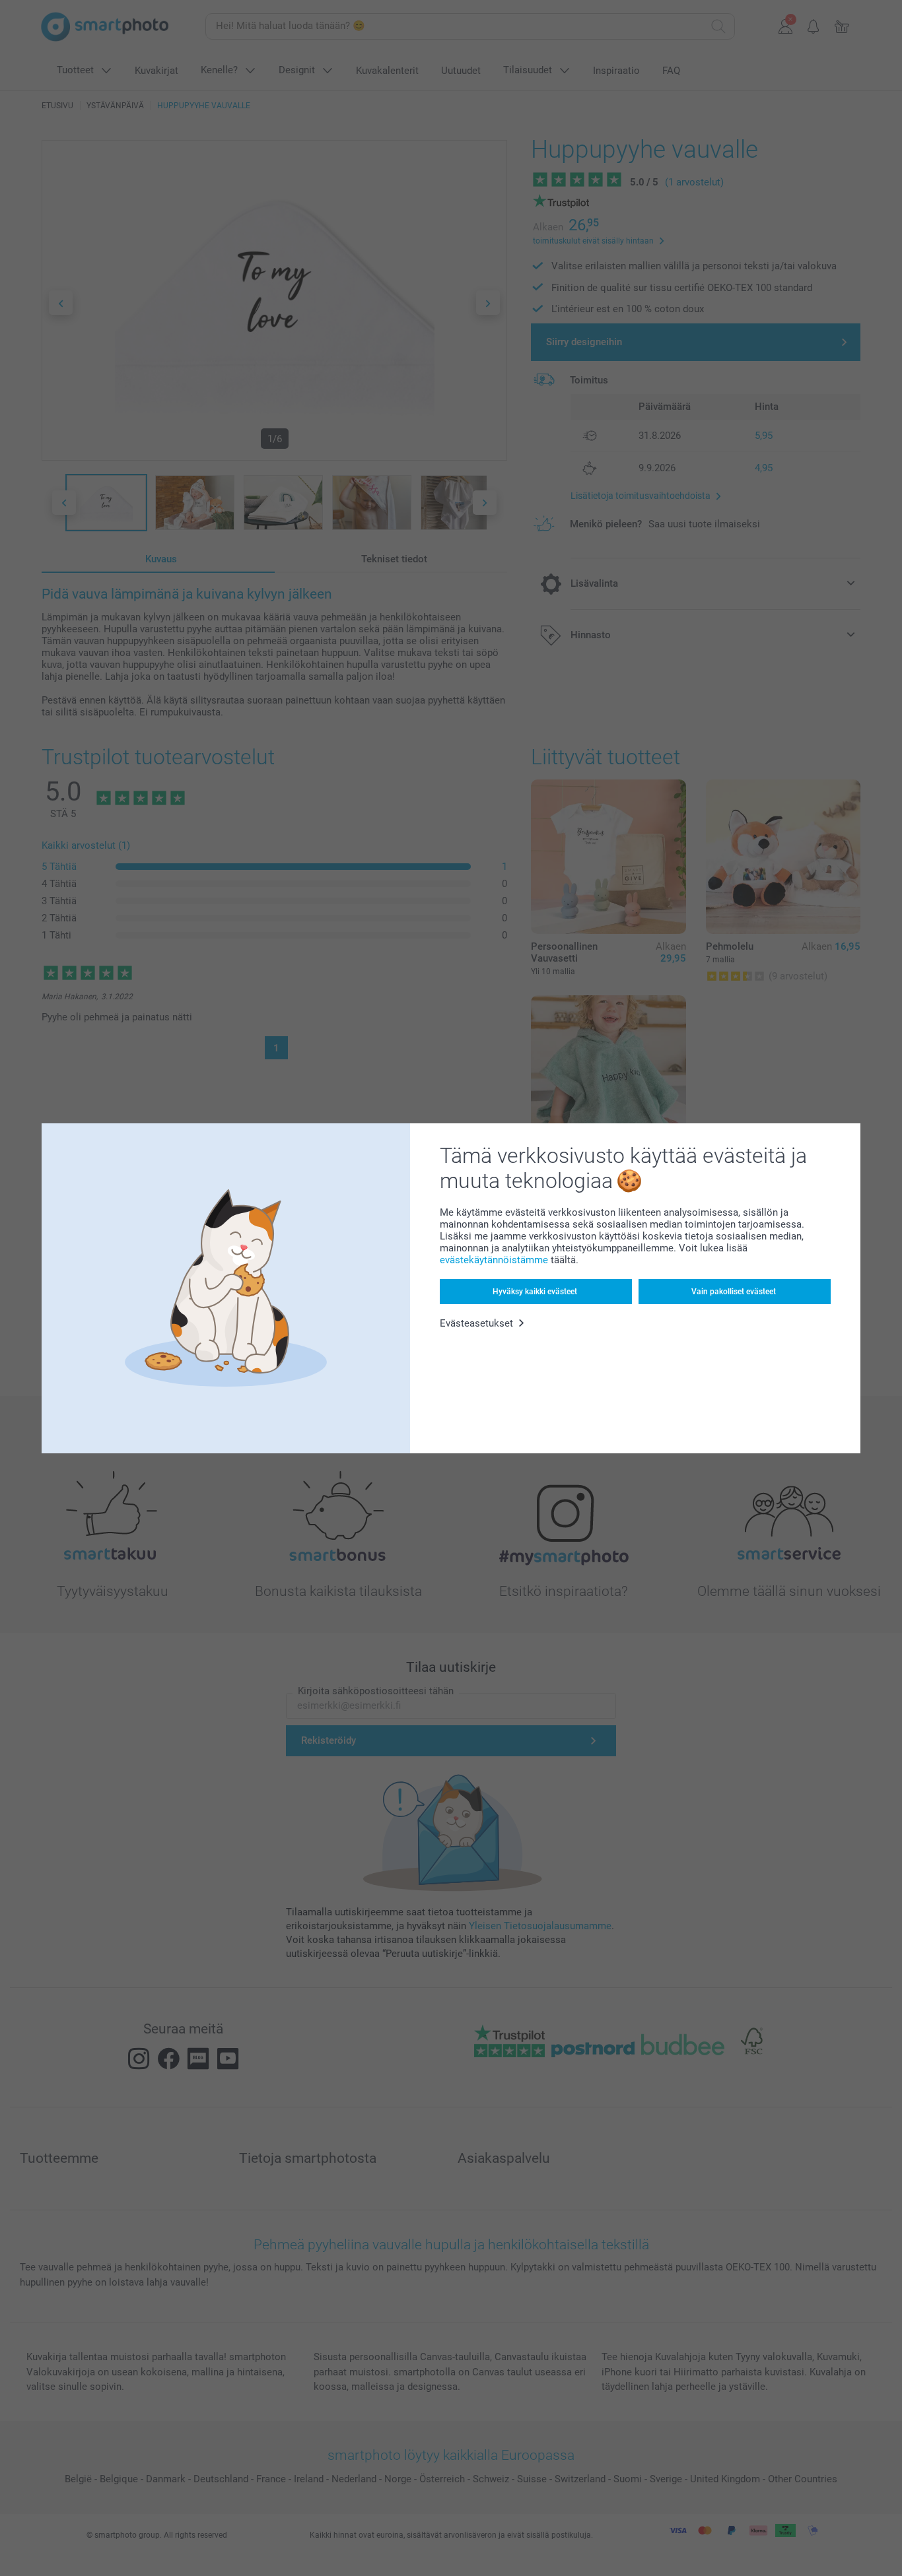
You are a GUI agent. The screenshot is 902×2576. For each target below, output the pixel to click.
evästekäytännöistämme (494, 1260)
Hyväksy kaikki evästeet (535, 1292)
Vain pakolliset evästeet (734, 1292)
